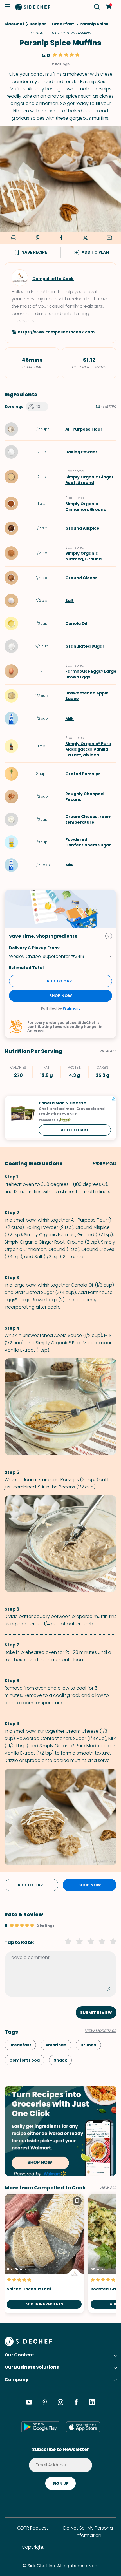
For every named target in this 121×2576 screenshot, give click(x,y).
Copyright (33, 2547)
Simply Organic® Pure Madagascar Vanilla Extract (88, 749)
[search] (97, 7)
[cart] (108, 7)
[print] (13, 238)
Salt (70, 601)
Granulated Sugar (85, 646)
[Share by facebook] (61, 238)
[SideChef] (28, 2344)
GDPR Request (33, 2528)
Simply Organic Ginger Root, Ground (89, 480)
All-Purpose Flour (84, 429)
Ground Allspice (82, 528)
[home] (33, 7)
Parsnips (91, 774)
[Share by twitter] (85, 238)
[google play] (40, 2427)
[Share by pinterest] (37, 238)
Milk (70, 719)
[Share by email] (109, 238)
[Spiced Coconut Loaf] (44, 2254)
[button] (8, 7)
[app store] (83, 2427)
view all (108, 2188)
